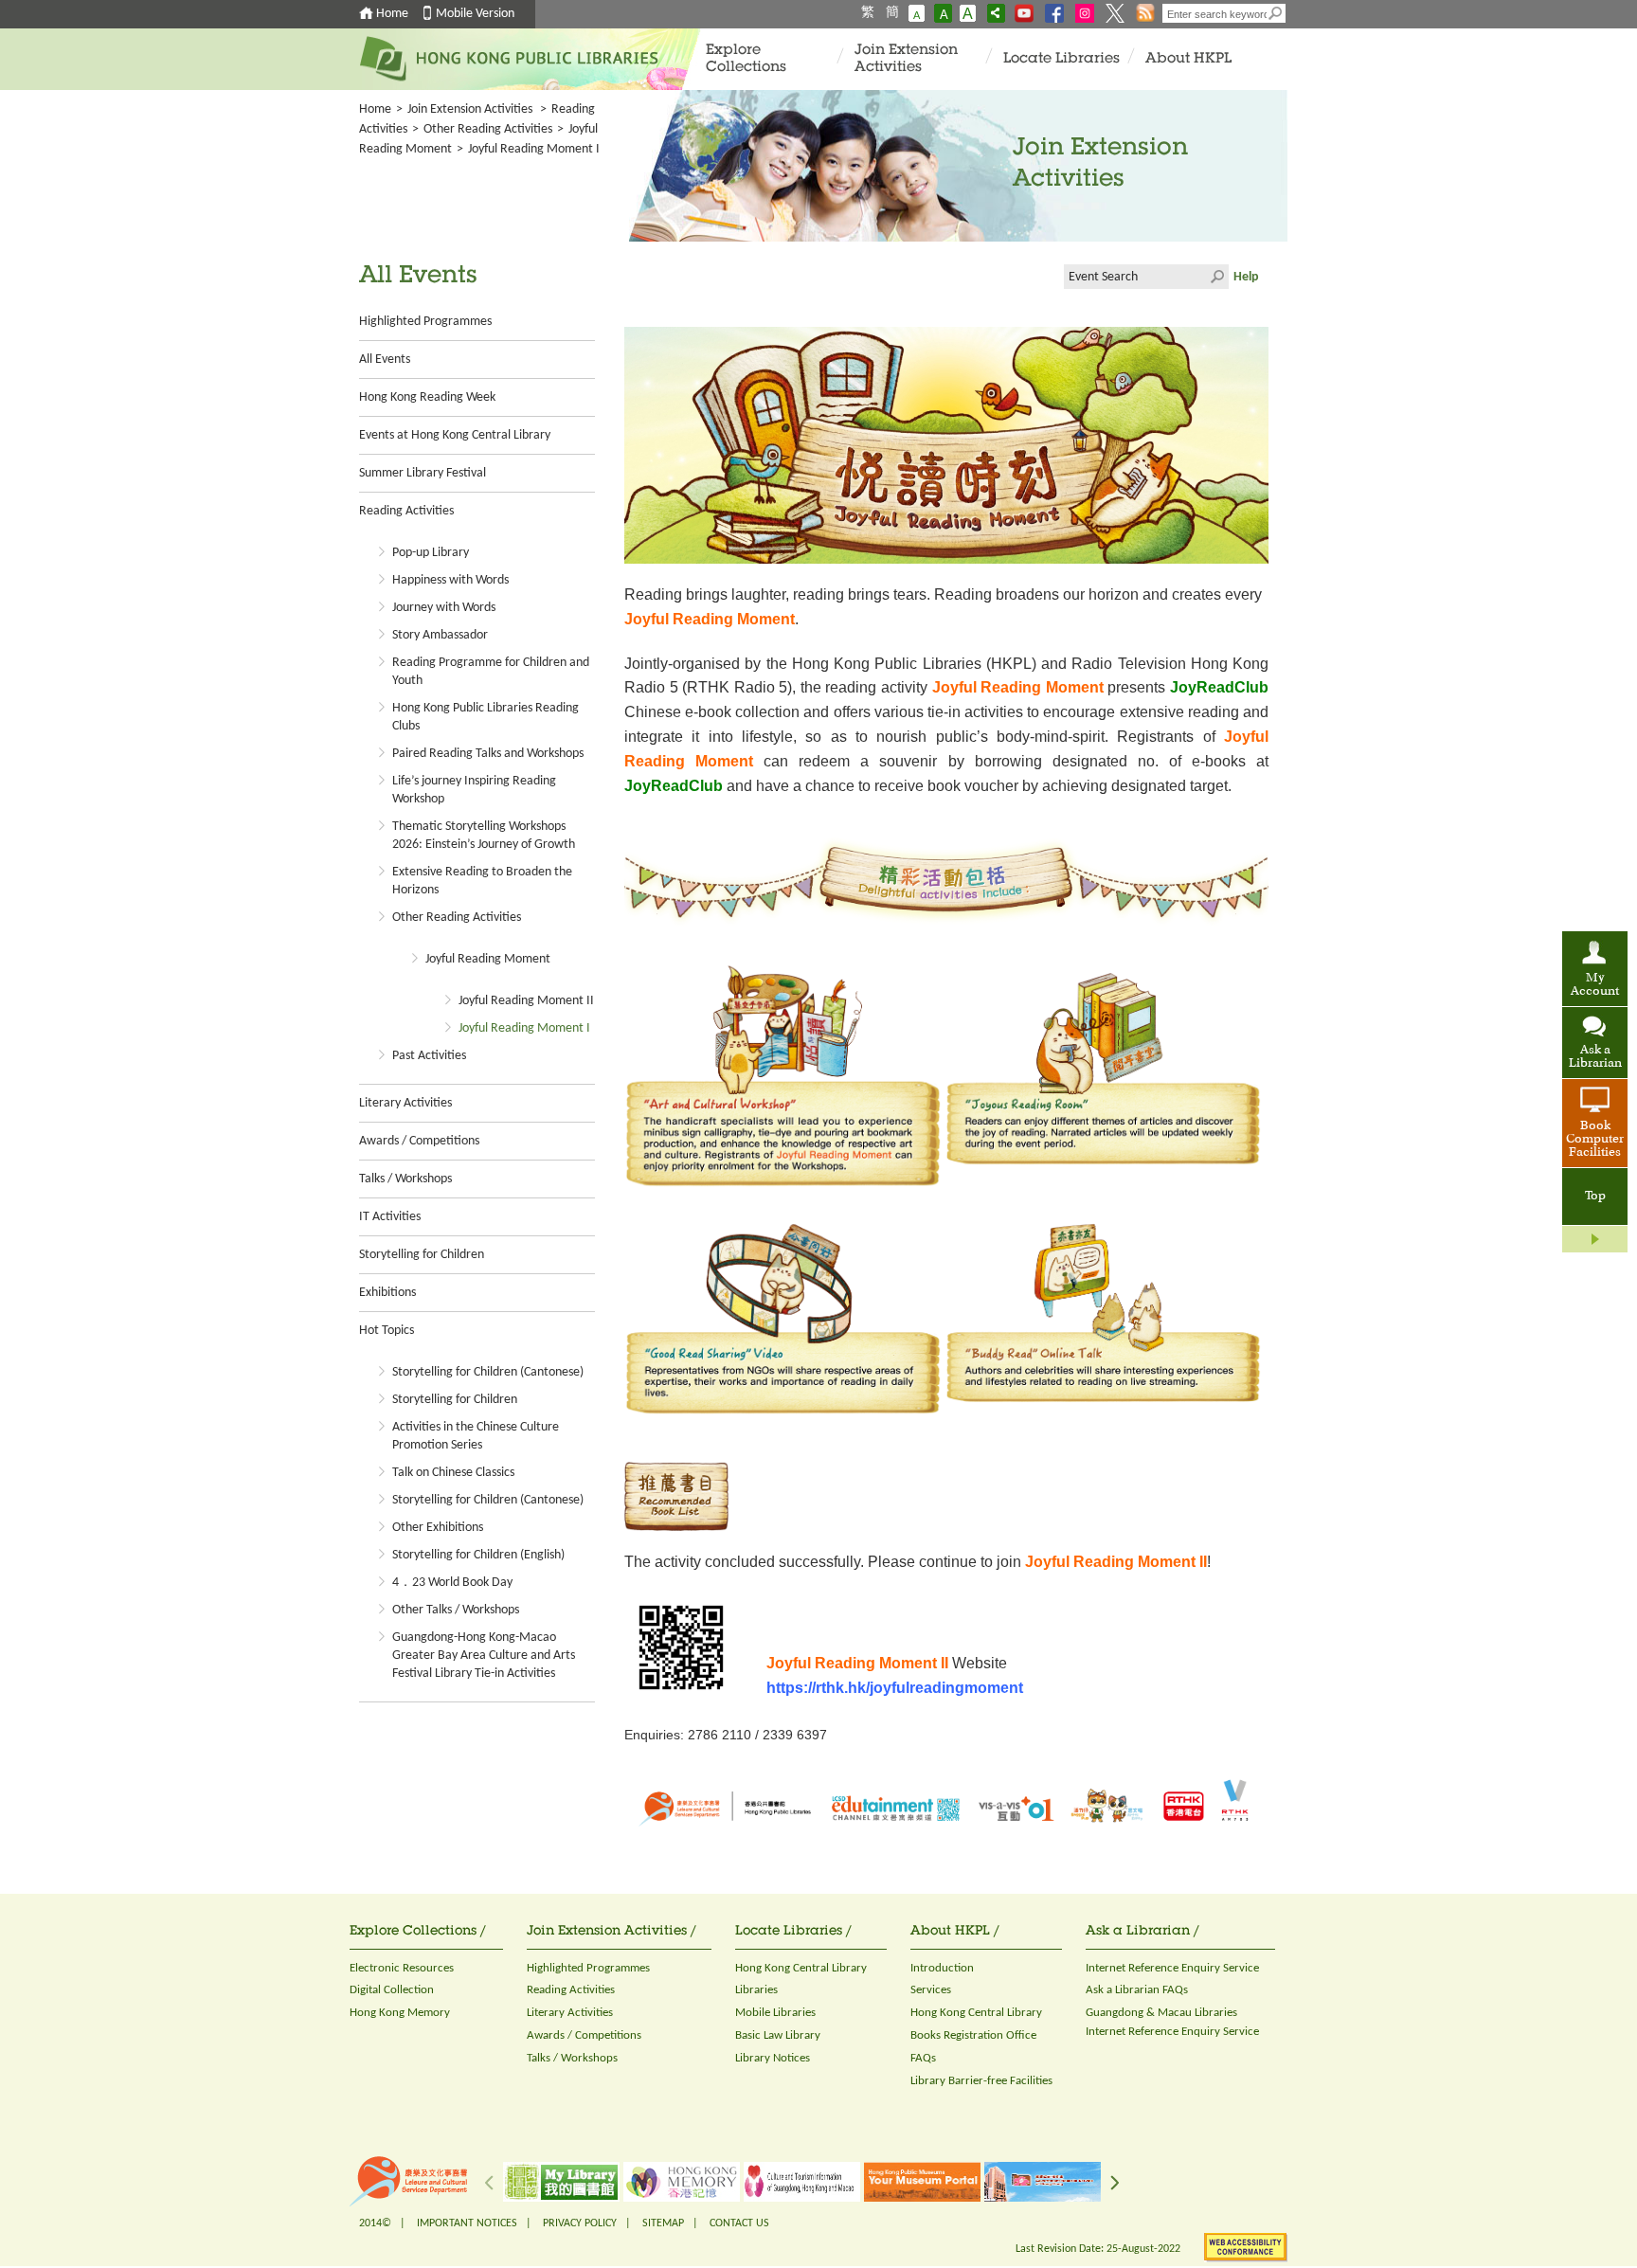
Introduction (942, 1968)
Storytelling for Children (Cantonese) (488, 1372)
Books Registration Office (973, 2035)
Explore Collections (746, 59)
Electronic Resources (402, 1968)
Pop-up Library (431, 553)
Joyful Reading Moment (488, 959)
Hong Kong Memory (400, 2013)
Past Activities (429, 1056)
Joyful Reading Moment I (524, 1028)
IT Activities (390, 1217)
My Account (1595, 985)
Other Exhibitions (438, 1528)
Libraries (756, 1990)
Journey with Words (444, 608)
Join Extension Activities (906, 59)
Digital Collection (392, 1990)
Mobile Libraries (775, 2013)
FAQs (923, 2058)
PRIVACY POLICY (580, 2223)
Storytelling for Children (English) (478, 1555)
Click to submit (1216, 277)
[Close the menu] (1595, 1239)
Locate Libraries (1061, 59)
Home (392, 14)
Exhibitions (387, 1293)
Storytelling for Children (422, 1255)
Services (931, 1990)
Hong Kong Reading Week (427, 397)
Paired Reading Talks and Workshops (488, 754)
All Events (385, 360)
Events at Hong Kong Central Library (455, 435)
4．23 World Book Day (452, 1583)
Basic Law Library (778, 2035)
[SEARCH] (1276, 13)
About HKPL (1188, 59)
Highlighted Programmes (425, 322)
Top (1595, 1197)
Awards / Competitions (419, 1141)
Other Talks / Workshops (456, 1610)
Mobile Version (475, 14)
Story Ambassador (440, 635)
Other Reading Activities (457, 918)
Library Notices (773, 2058)
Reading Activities (406, 511)
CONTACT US (739, 2223)
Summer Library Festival (423, 473)
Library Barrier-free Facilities (981, 2081)
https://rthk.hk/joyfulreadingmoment (895, 1688)
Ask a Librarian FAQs (1137, 1990)
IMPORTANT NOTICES (467, 2223)
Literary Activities (405, 1103)
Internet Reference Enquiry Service (1172, 1968)
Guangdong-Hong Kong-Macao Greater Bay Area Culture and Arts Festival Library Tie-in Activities (484, 1656)
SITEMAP (663, 2223)
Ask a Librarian (1595, 1057)
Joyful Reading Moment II (526, 1001)
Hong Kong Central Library (801, 1968)
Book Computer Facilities (1595, 1140)
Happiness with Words (450, 580)
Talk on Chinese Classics (453, 1473)
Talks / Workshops (405, 1179)
